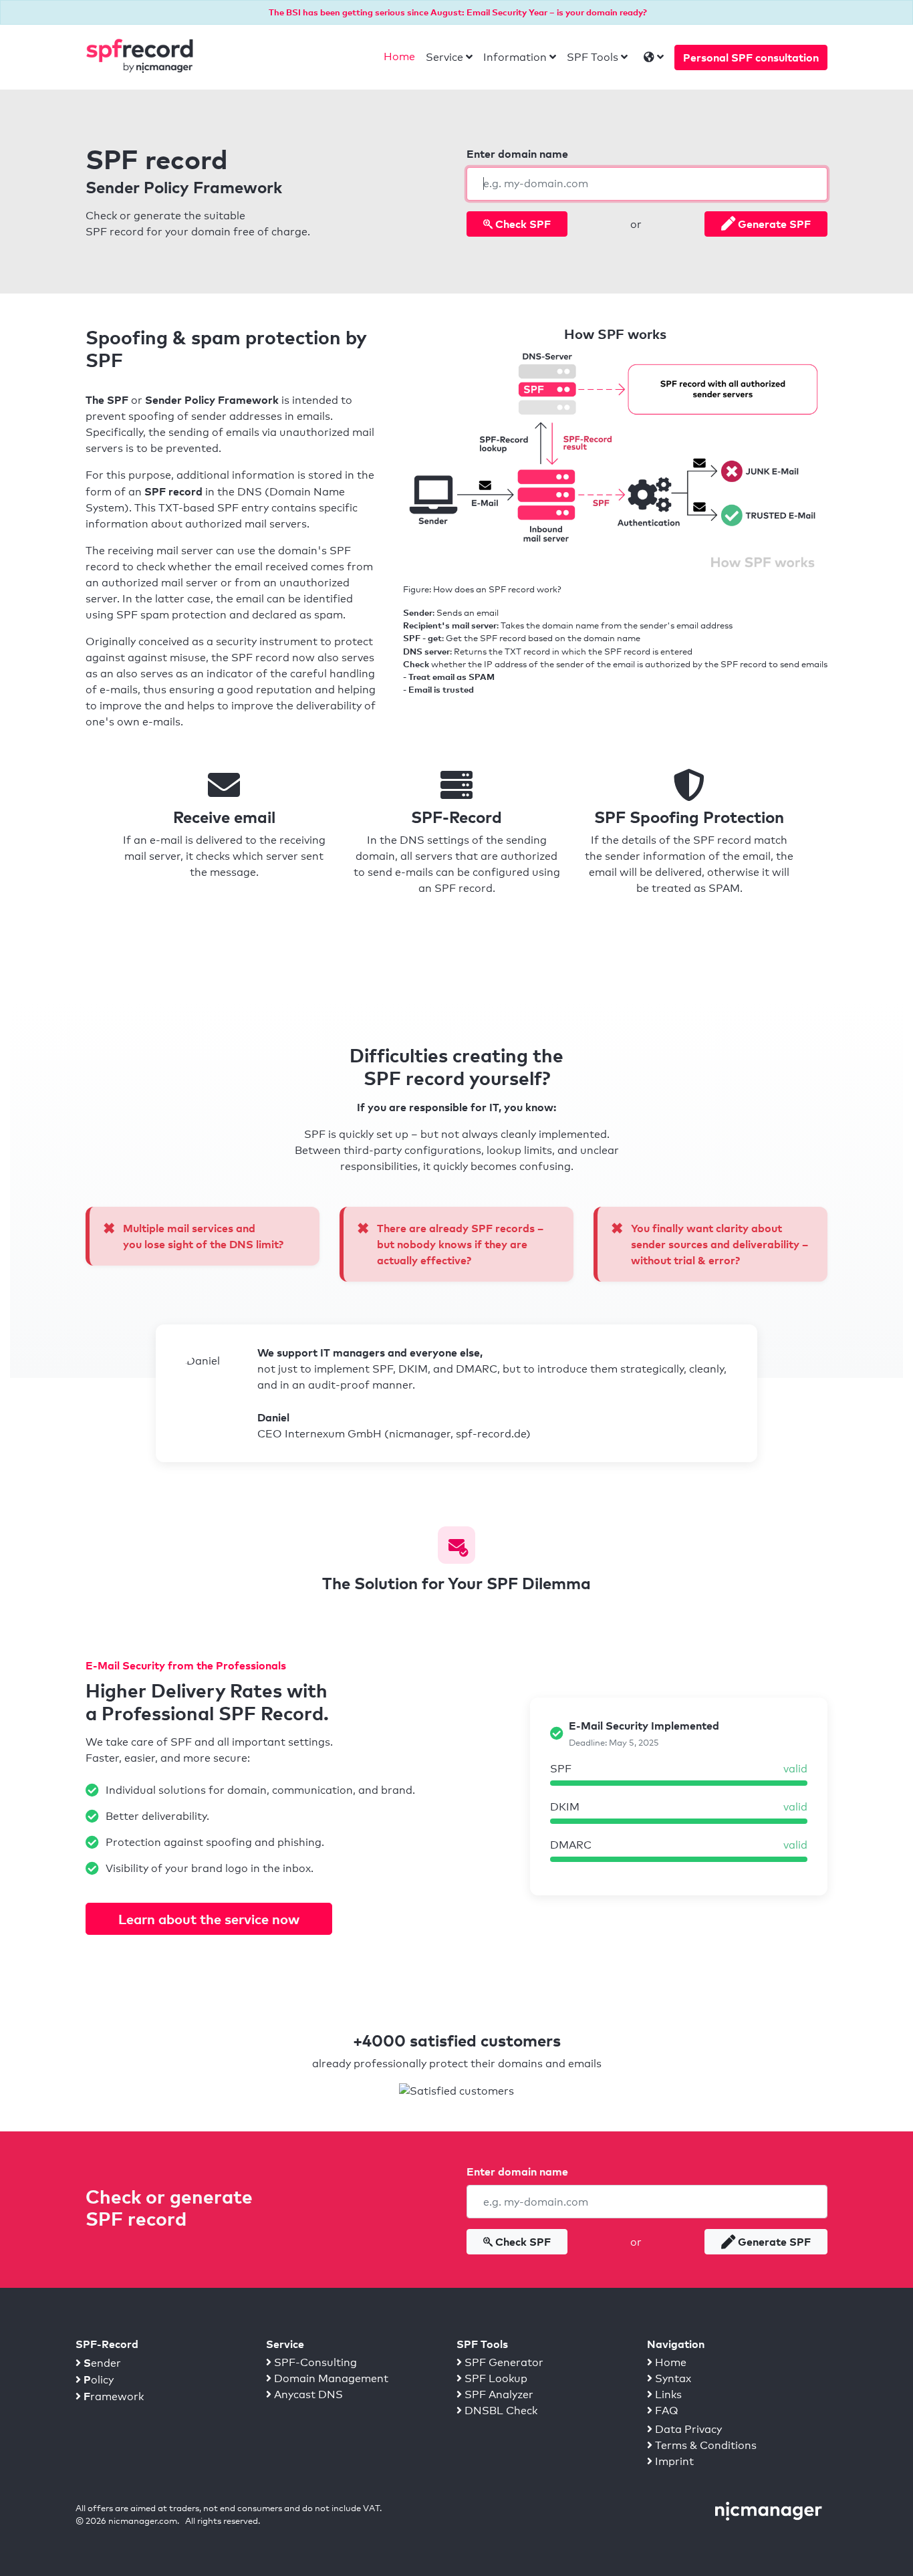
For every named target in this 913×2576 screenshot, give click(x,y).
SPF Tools (593, 57)
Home (399, 56)
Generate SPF (773, 224)
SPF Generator (503, 2362)
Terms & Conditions (704, 2445)
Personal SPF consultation (751, 57)
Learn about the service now (209, 1919)
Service (444, 57)
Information (515, 57)
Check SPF (522, 224)
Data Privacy (687, 2429)
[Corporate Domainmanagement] (769, 2510)
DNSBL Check (500, 2411)
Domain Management (330, 2378)
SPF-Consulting (314, 2362)
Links (667, 2394)
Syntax (672, 2378)
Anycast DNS (307, 2394)
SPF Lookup (495, 2378)
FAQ (665, 2411)
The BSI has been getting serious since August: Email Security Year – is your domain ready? (458, 12)
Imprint (673, 2461)
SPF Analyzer (498, 2394)
